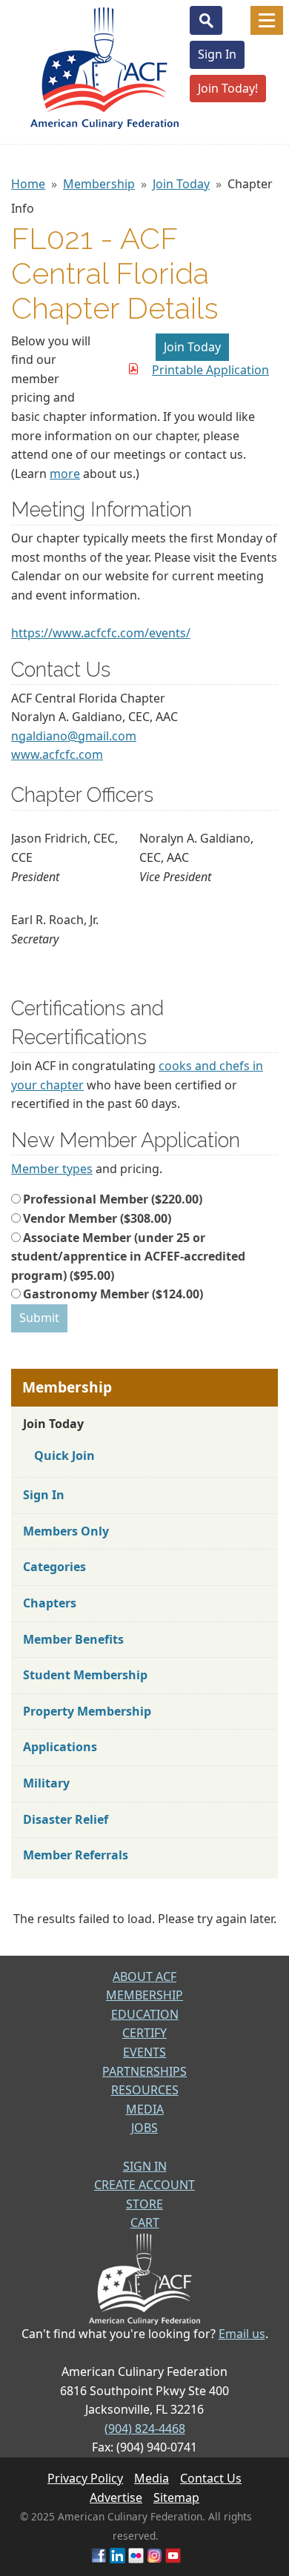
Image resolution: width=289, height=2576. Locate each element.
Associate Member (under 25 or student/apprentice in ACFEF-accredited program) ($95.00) (128, 1257)
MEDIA (145, 2109)
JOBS (144, 2128)
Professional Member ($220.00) (113, 1199)
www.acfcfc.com (57, 754)
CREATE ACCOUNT (144, 2185)
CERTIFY (144, 2033)
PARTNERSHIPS (144, 2071)
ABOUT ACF (144, 1976)
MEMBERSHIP (144, 1995)
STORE (144, 2204)
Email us (242, 2334)
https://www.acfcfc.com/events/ (101, 633)
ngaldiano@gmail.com (74, 736)
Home (28, 184)
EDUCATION (145, 2014)
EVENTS (144, 2052)
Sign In (217, 54)
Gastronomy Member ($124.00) (113, 1294)
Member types (52, 1169)
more (65, 474)
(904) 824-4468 (145, 2429)
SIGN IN (145, 2166)
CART (145, 2223)
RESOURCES (145, 2090)
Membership (99, 184)
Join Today (181, 184)
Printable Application (210, 370)
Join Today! (228, 88)
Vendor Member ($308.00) (97, 1218)
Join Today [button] (192, 347)
